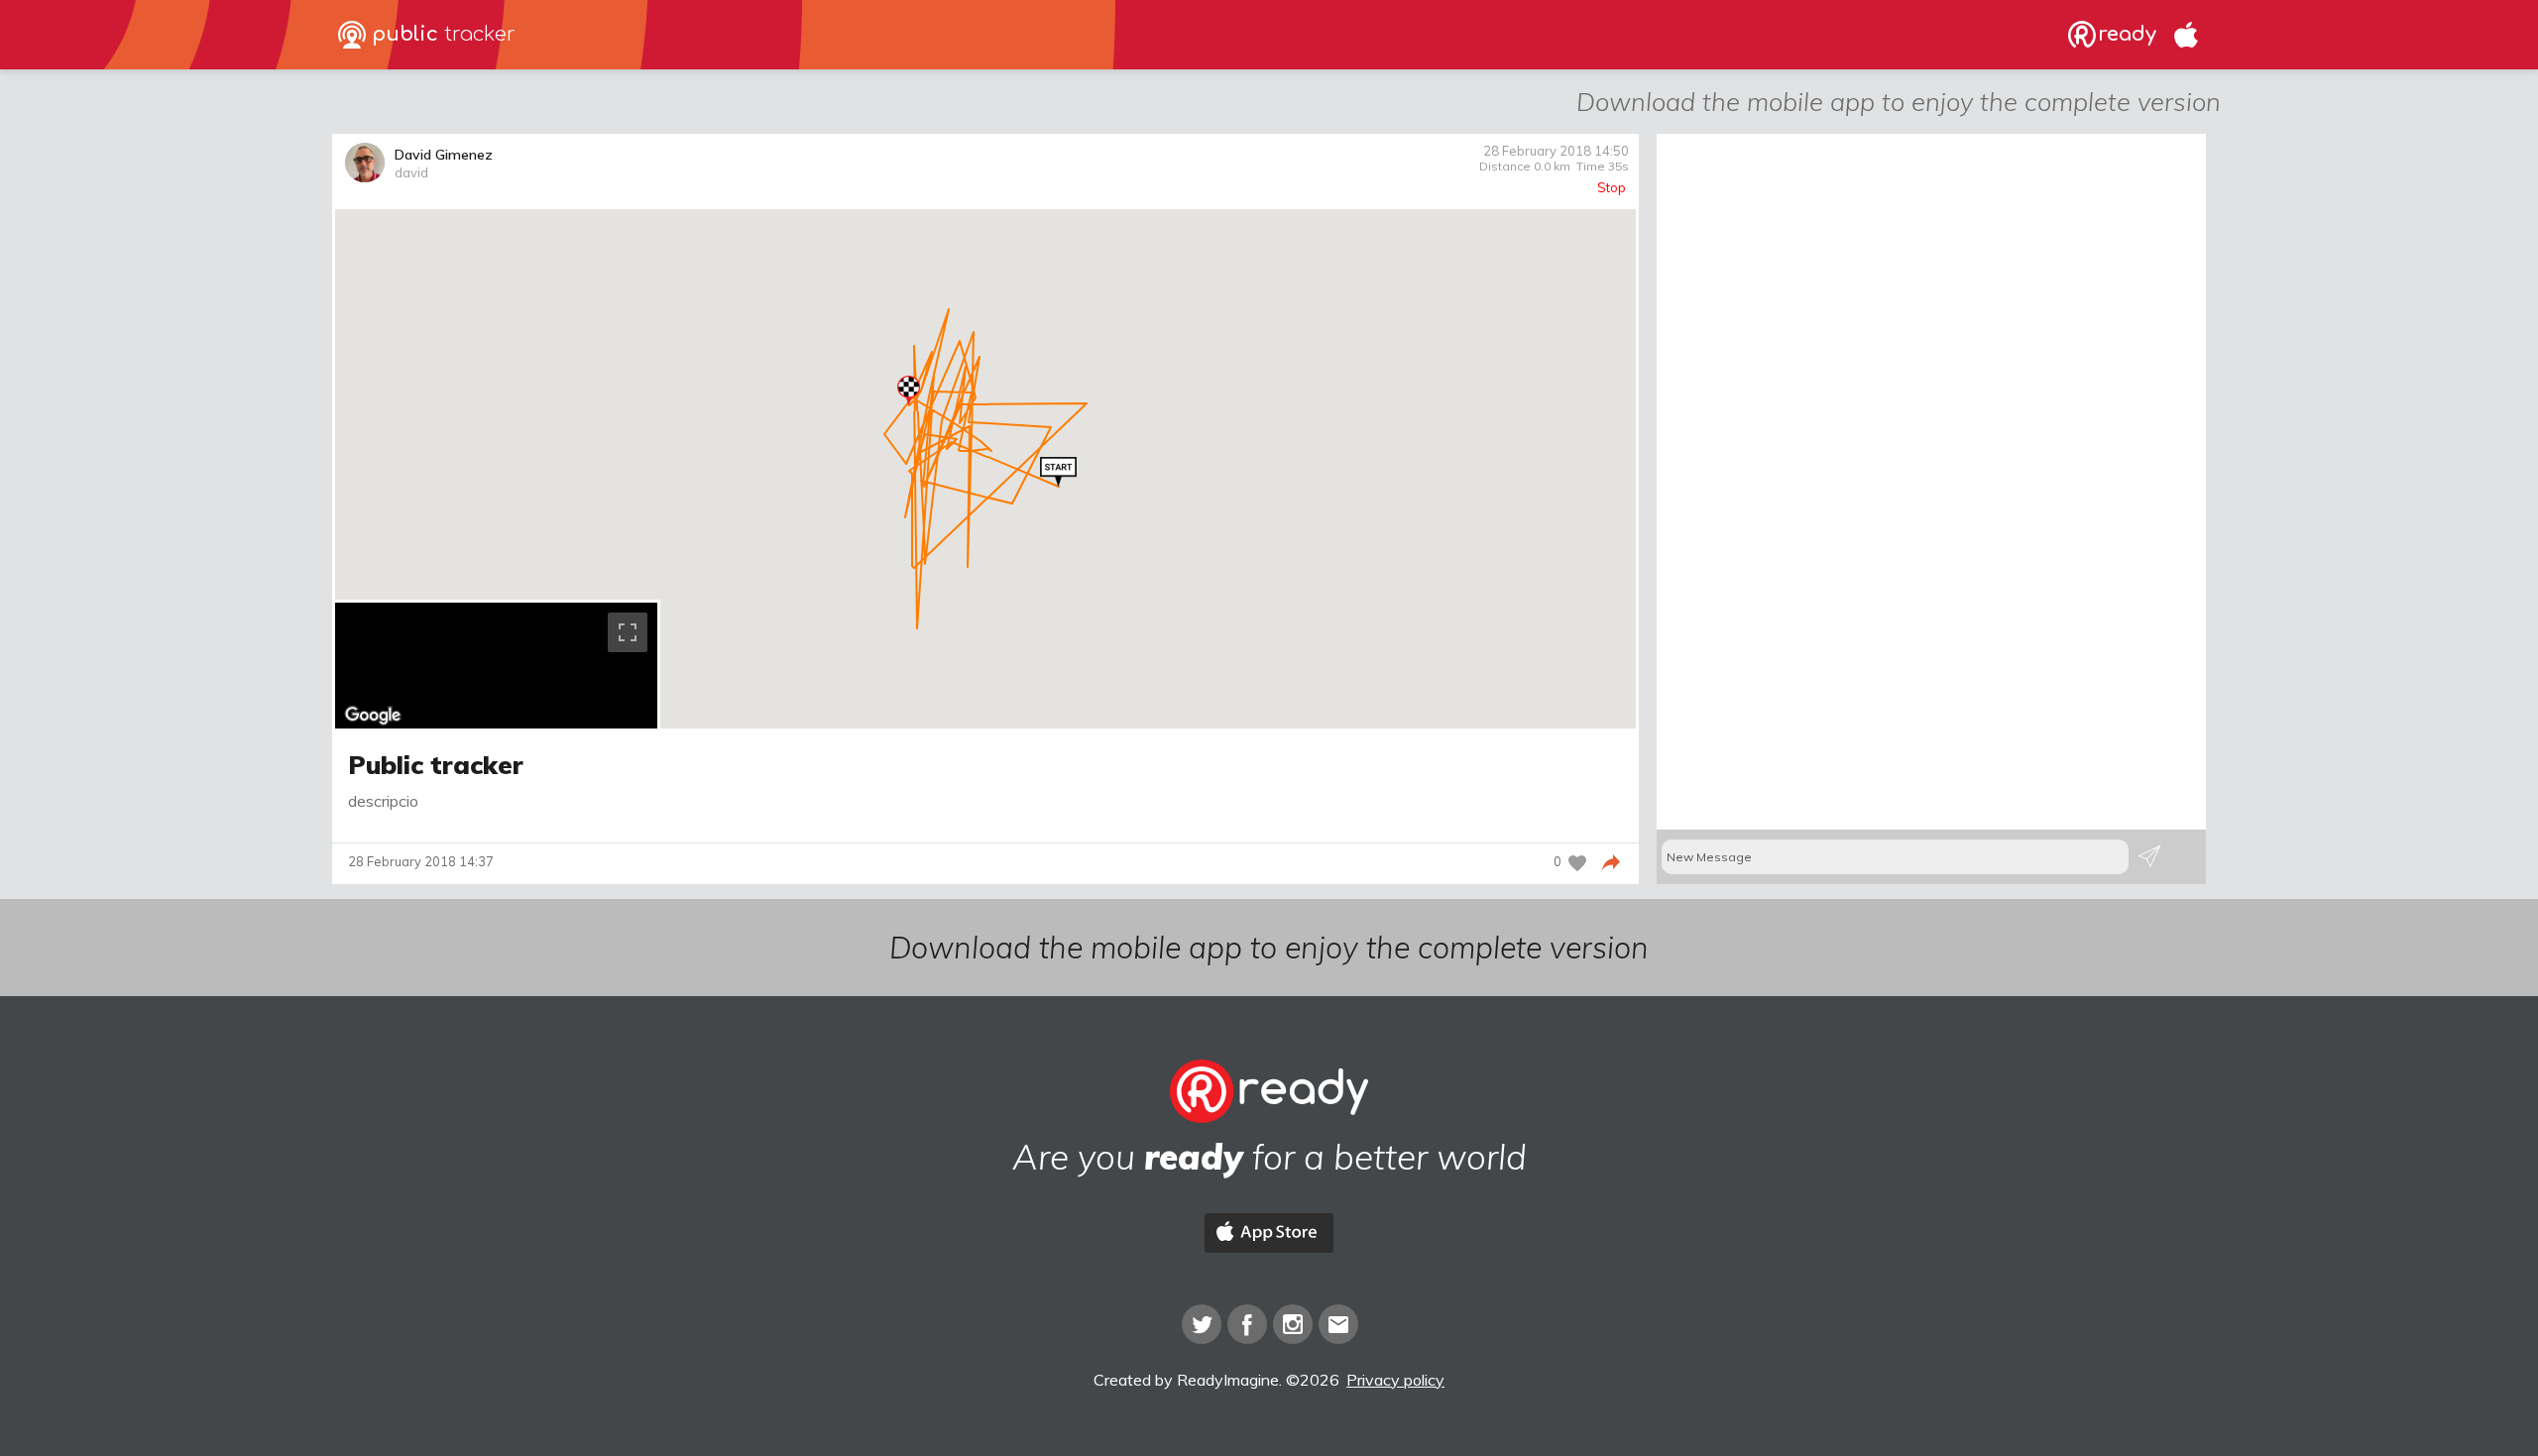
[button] (1058, 472)
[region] (496, 666)
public (441, 34)
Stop (1612, 188)
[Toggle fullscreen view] (628, 632)
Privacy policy (1395, 1380)
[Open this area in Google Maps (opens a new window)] (373, 716)
